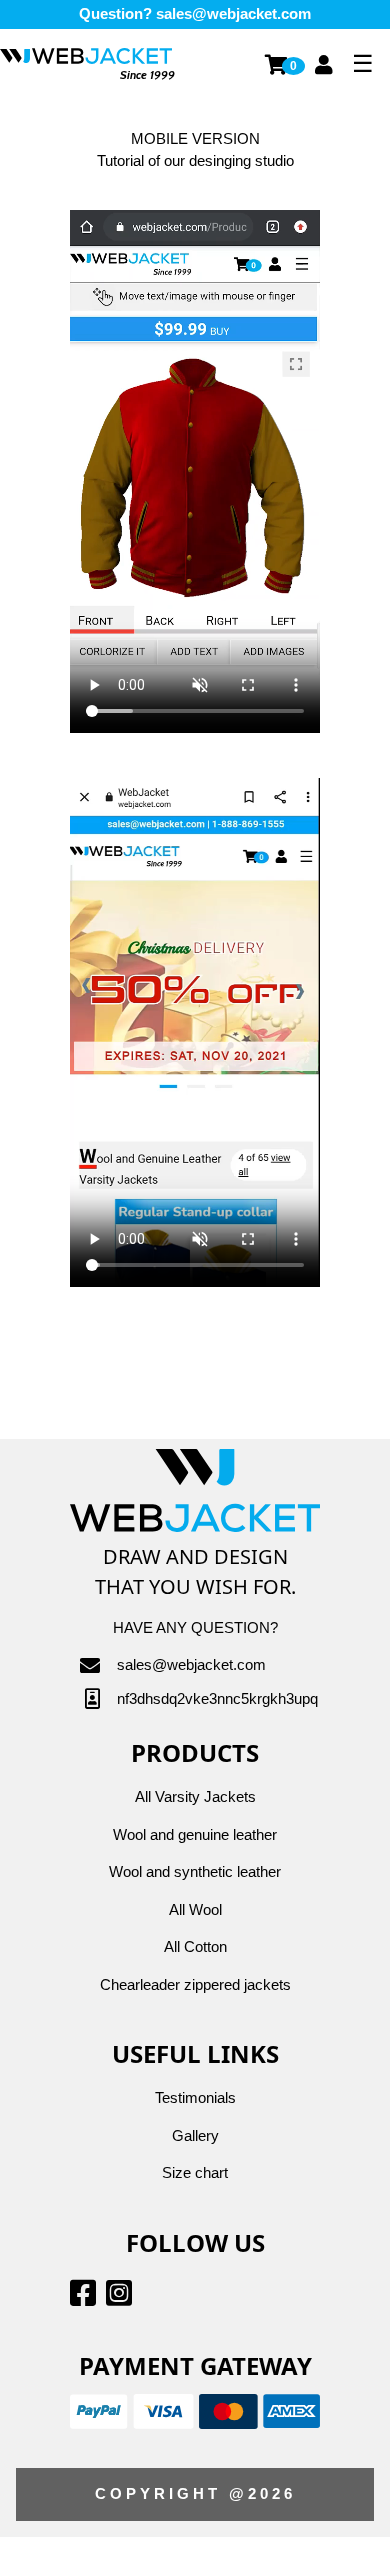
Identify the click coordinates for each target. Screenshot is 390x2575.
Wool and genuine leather (195, 1834)
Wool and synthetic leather (195, 1871)
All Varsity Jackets (195, 1796)
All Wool (195, 1909)
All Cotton (195, 1946)
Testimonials (195, 2097)
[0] (277, 64)
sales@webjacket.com (233, 13)
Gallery (195, 2135)
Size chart (195, 2172)
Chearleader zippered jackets (195, 1984)
